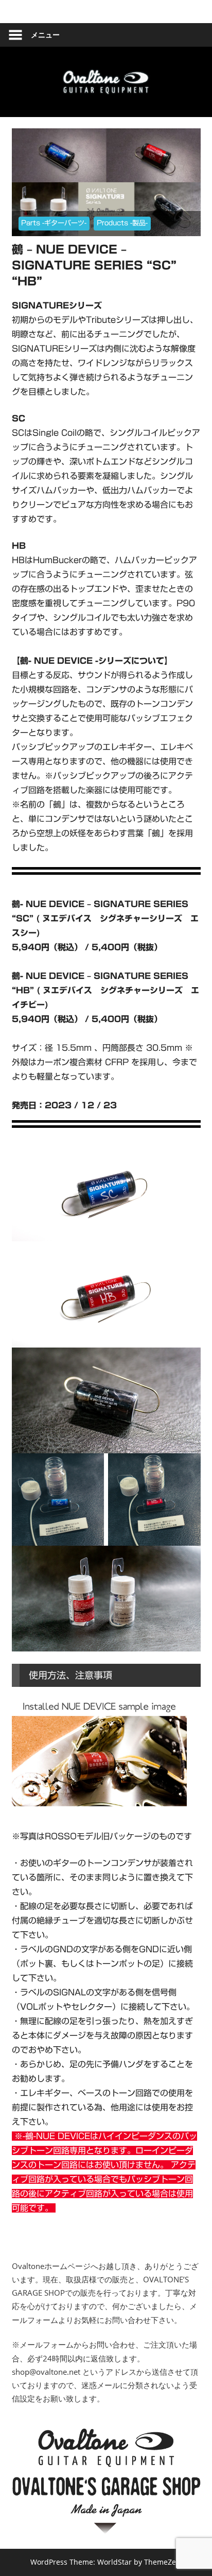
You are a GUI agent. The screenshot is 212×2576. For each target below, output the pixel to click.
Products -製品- (122, 223)
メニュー (45, 35)
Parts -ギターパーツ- (54, 223)
